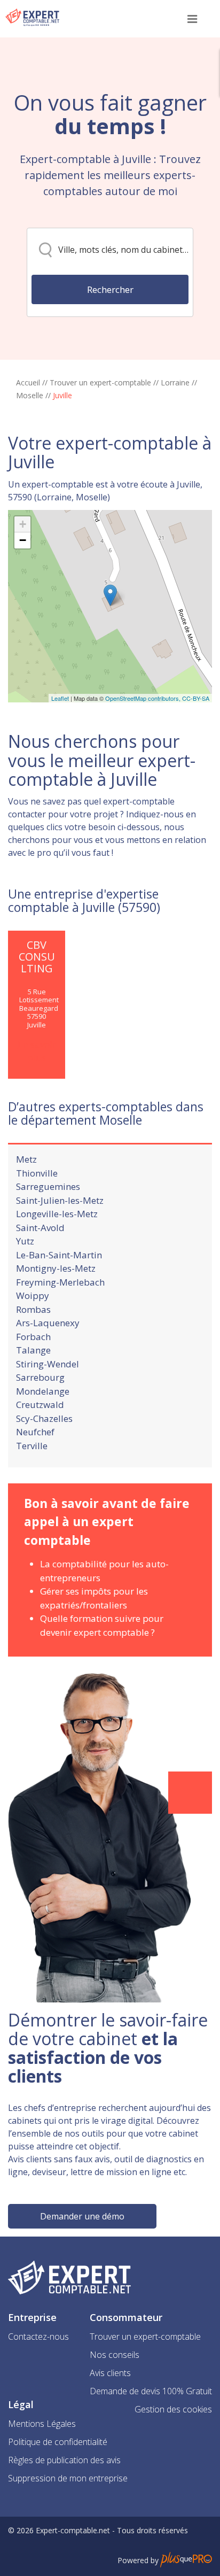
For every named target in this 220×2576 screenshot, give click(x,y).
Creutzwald (40, 1405)
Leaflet (60, 698)
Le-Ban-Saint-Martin (59, 1255)
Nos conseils (115, 2355)
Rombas (33, 1309)
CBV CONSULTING (37, 957)
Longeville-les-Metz (57, 1214)
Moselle (30, 395)
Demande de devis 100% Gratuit (151, 2391)
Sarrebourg (40, 1377)
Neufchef (35, 1432)
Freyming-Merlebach (60, 1282)
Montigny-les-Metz (56, 1268)
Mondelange (43, 1391)
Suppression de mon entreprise (68, 2478)
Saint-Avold (40, 1228)
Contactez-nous (38, 2337)
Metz (26, 1159)
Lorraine (175, 382)
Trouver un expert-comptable (100, 382)
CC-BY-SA (196, 698)
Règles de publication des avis (64, 2460)
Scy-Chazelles (44, 1418)
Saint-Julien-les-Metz (60, 1200)
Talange (33, 1350)
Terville (32, 1446)
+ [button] (23, 524)
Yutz (25, 1241)
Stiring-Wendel (48, 1364)
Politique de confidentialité (58, 2442)
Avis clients (110, 2373)
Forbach (33, 1337)
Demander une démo (82, 2216)
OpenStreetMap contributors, (144, 698)
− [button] (23, 540)
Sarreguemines (48, 1186)
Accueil (28, 382)
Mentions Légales (42, 2424)
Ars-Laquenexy (48, 1323)
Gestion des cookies (173, 2409)
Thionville (37, 1173)
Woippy (33, 1295)
